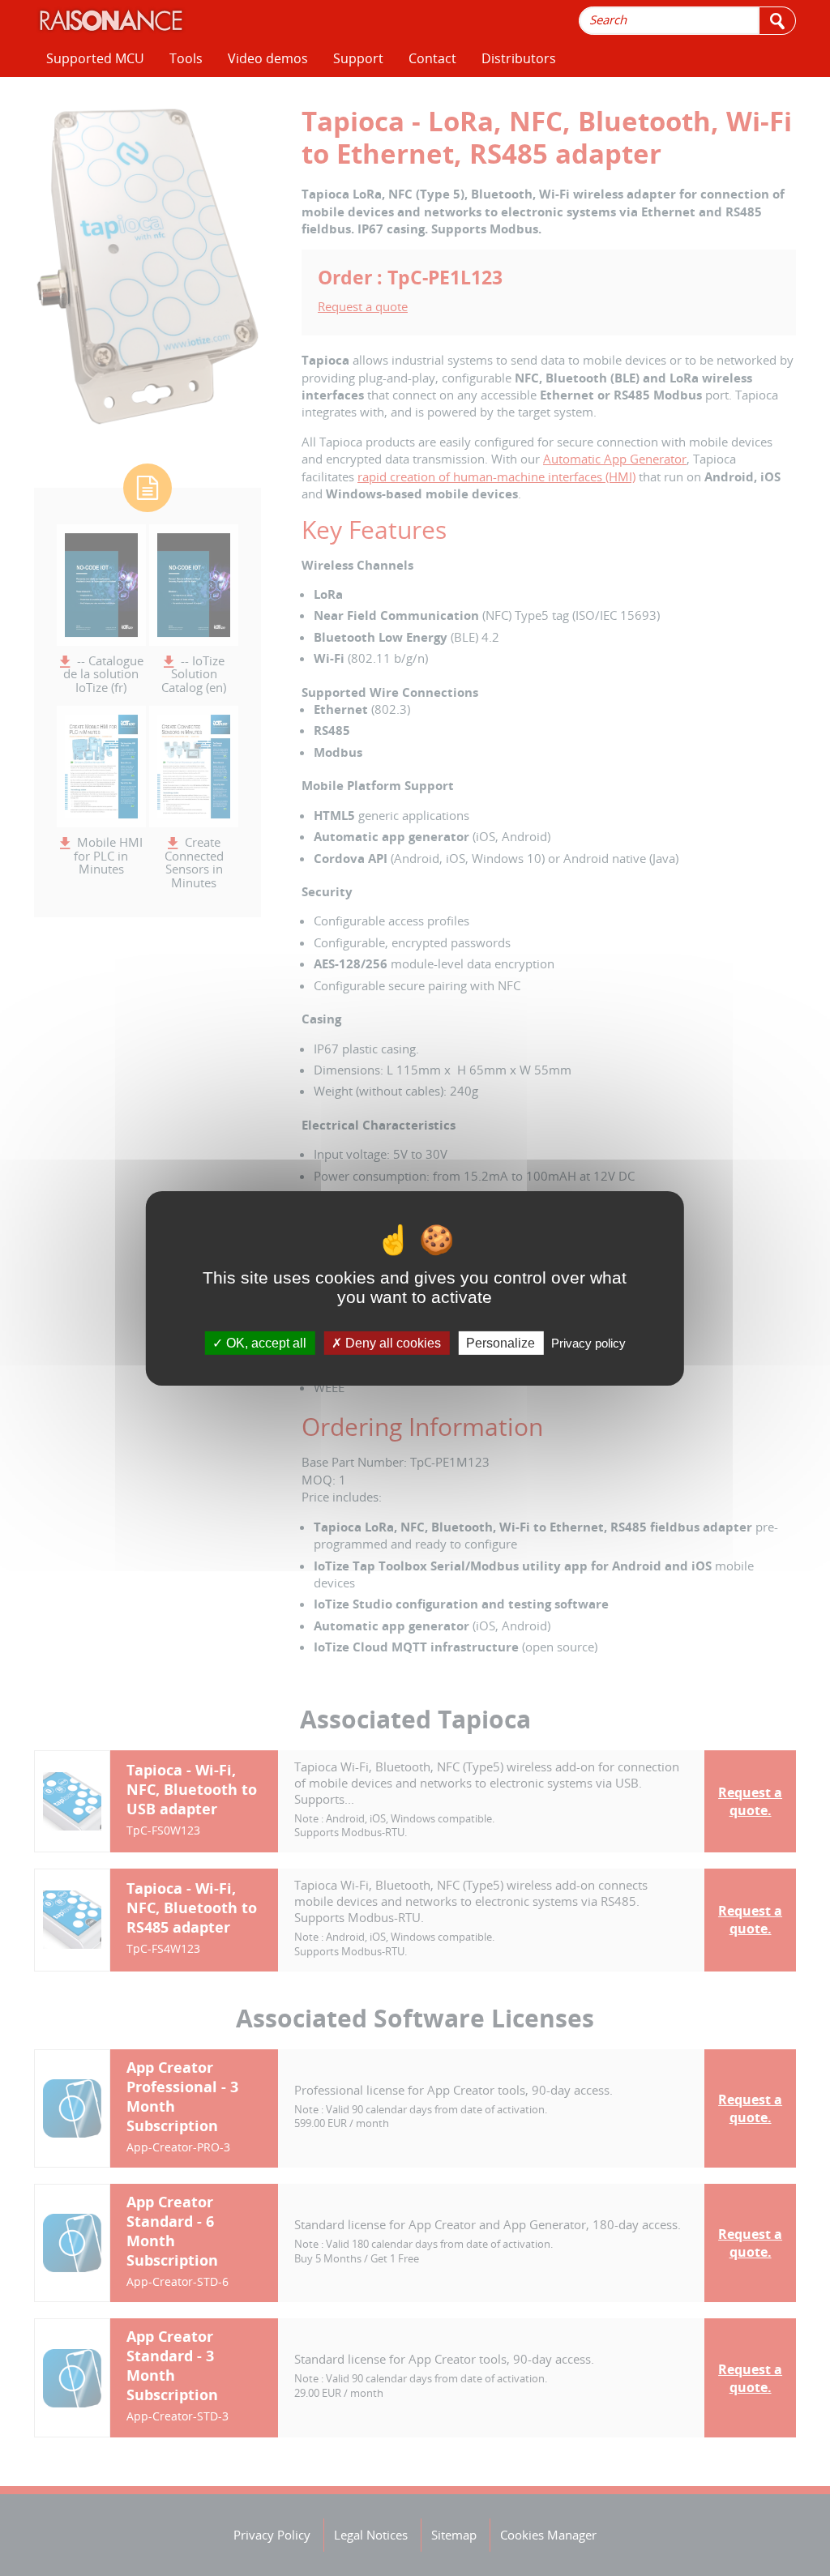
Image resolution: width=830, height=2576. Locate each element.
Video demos (268, 58)
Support (358, 58)
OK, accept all (265, 1342)
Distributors (519, 58)
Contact (432, 58)
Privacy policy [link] (588, 1342)
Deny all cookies (391, 1342)
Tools (186, 58)
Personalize (501, 1342)
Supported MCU (95, 58)
